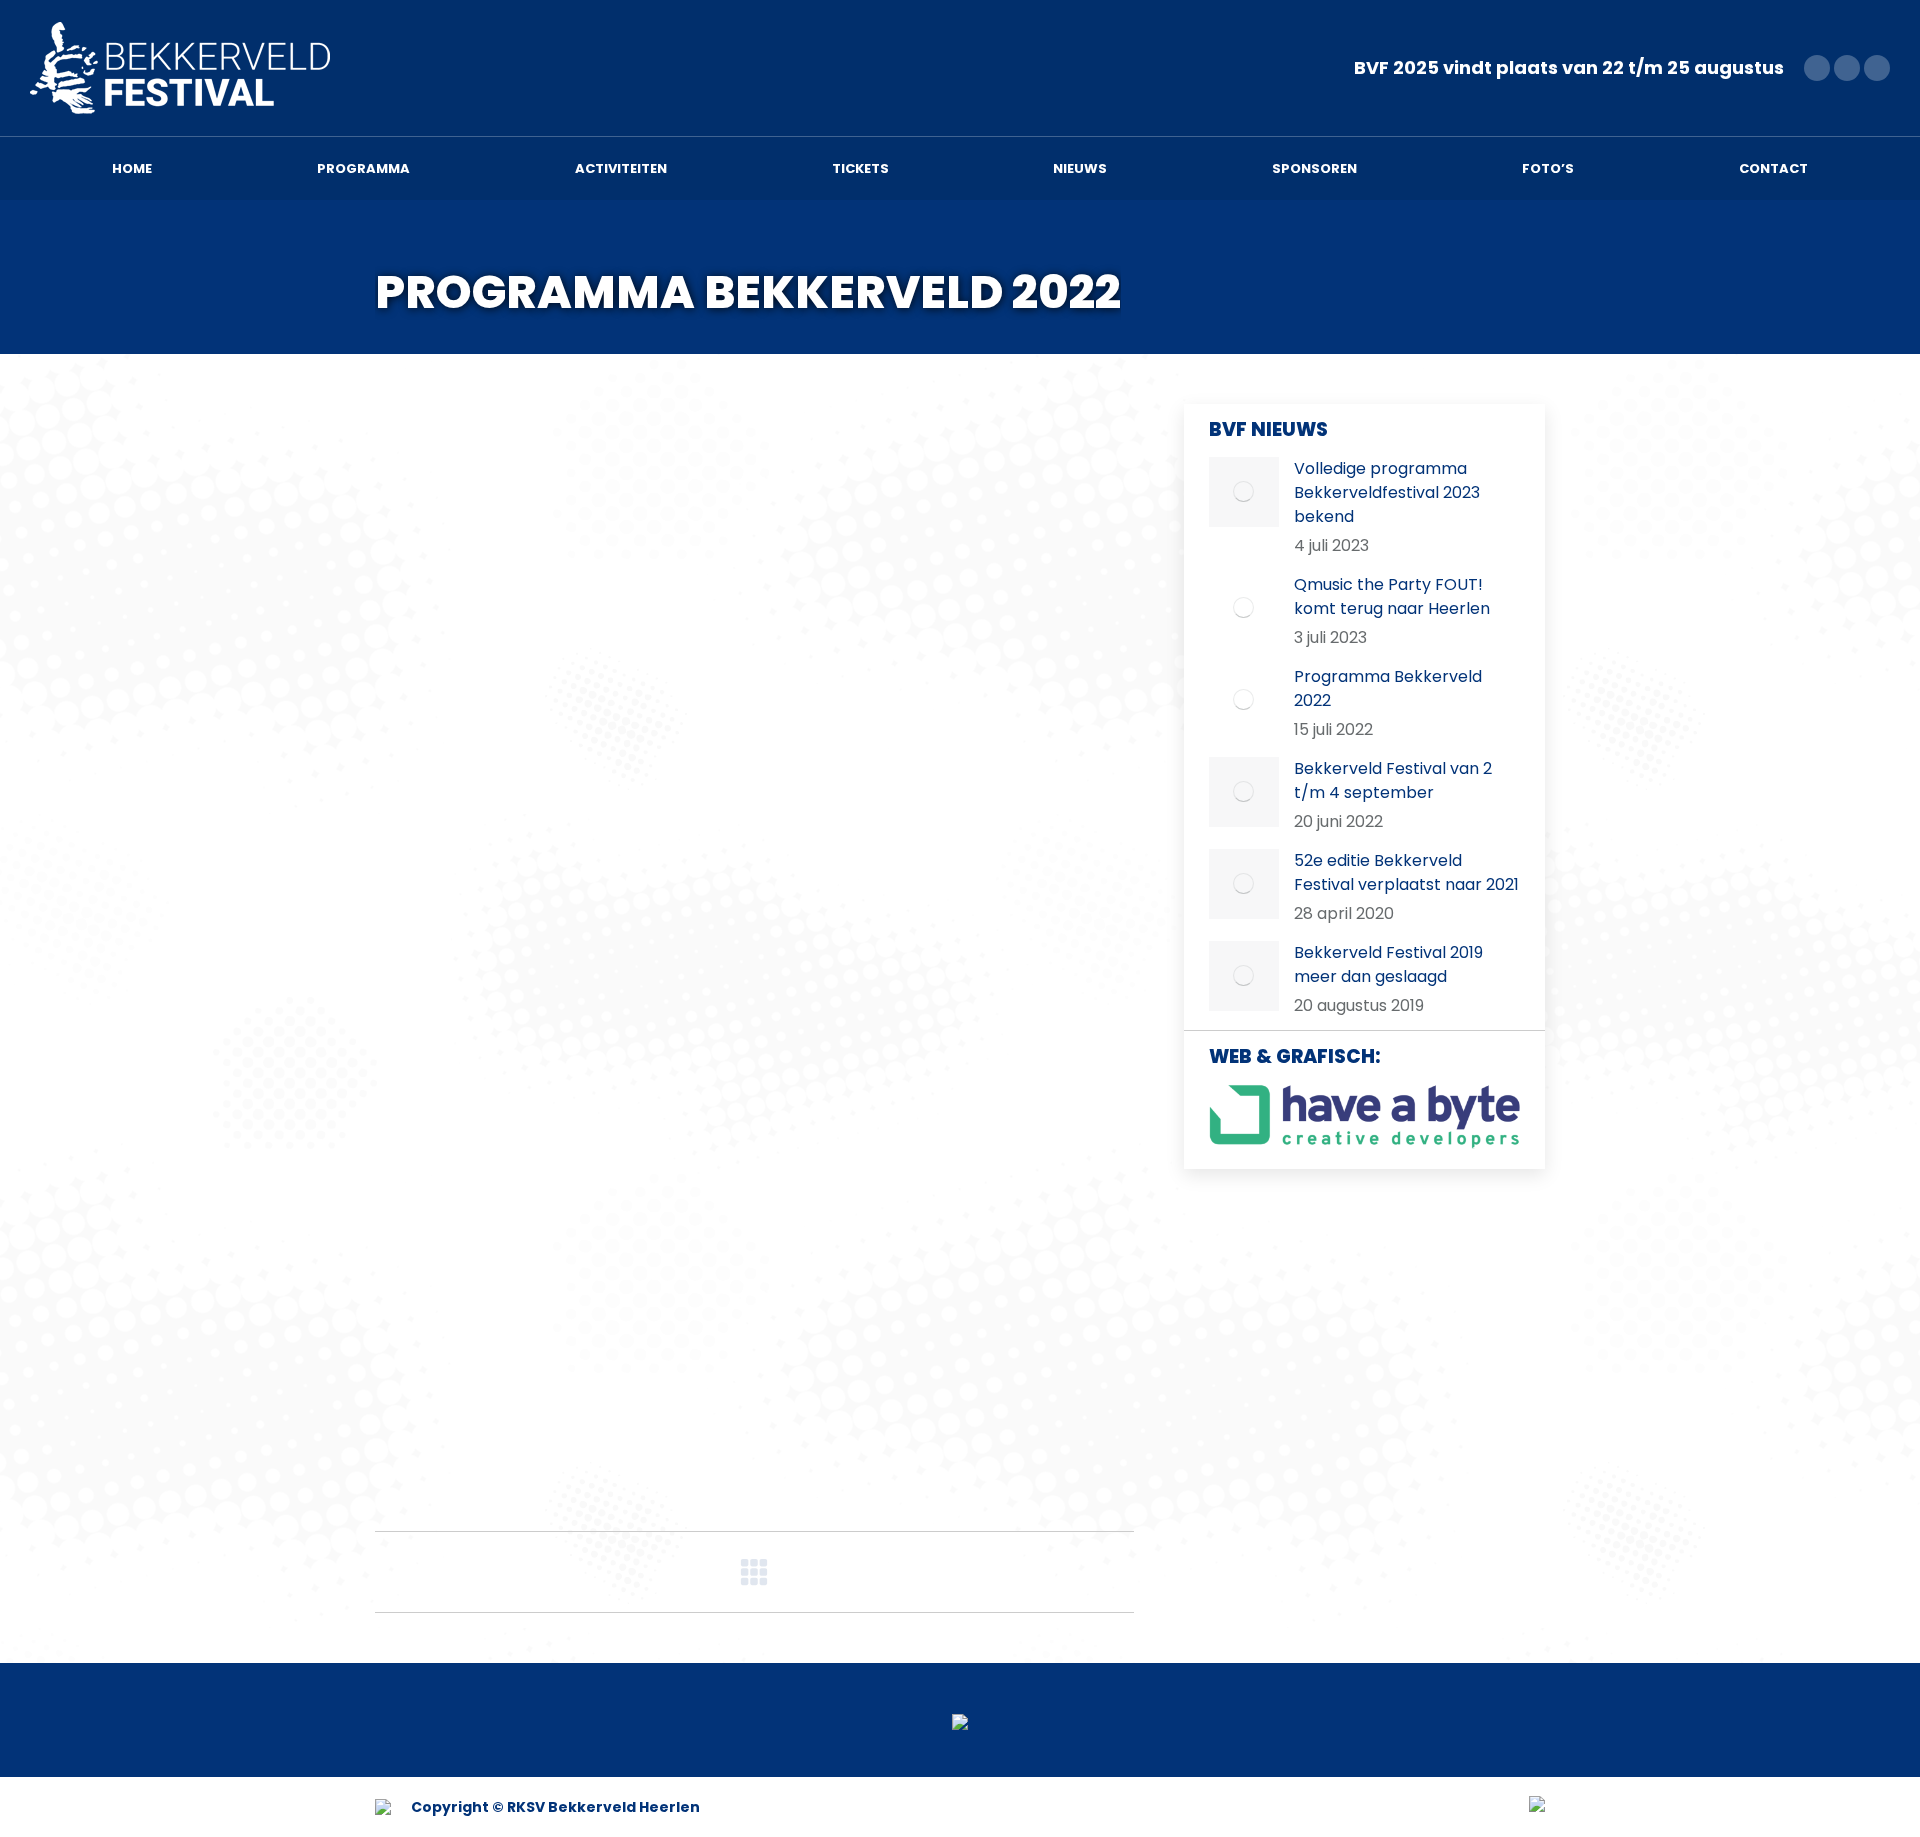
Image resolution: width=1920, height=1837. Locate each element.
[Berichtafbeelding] (1244, 492)
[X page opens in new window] (1847, 68)
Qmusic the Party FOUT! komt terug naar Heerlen (1392, 596)
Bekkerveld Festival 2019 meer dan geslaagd (1388, 964)
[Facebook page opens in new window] (1817, 68)
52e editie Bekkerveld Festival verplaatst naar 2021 (1406, 872)
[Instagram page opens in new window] (1877, 68)
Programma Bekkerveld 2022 (1388, 688)
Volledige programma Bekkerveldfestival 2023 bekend (1387, 492)
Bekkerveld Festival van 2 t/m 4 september (1393, 780)
